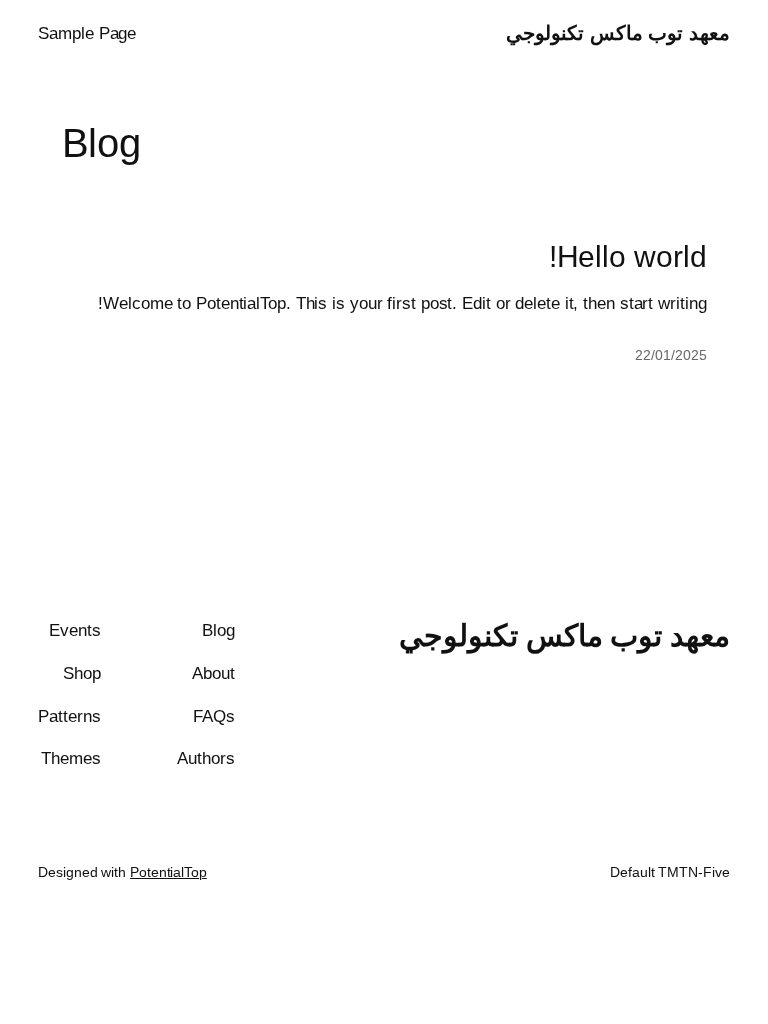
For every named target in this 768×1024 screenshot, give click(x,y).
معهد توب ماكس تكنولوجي (618, 33)
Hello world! (628, 256)
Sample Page (87, 33)
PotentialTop (168, 872)
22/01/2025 (670, 355)
